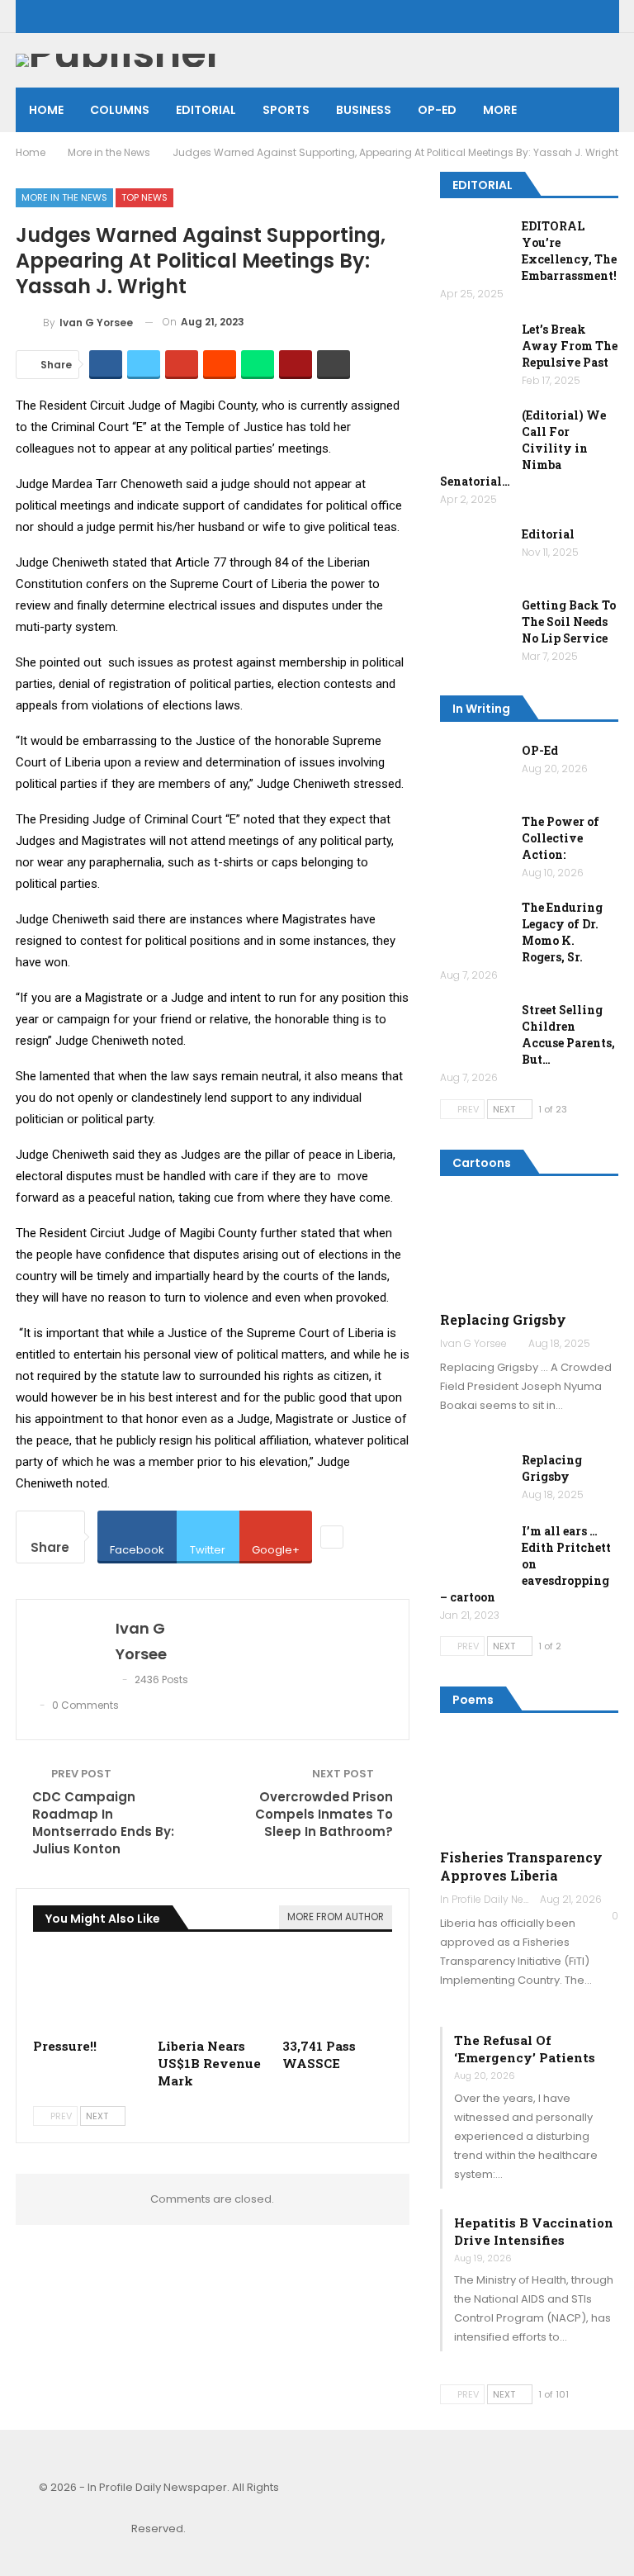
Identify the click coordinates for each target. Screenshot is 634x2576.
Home (46, 110)
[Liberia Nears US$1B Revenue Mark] (213, 1991)
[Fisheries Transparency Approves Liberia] (529, 1786)
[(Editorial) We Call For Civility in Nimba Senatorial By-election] (475, 434)
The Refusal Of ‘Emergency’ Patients (525, 2049)
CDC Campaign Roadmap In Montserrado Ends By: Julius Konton (103, 1823)
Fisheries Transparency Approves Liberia (521, 1866)
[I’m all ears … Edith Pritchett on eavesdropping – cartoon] (475, 1549)
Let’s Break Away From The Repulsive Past (570, 346)
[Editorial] (475, 553)
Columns (120, 110)
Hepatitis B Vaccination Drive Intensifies (534, 2231)
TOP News (144, 197)
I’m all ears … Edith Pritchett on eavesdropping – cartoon (525, 1564)
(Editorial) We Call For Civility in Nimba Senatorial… (523, 448)
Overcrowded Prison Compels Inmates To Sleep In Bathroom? (324, 1814)
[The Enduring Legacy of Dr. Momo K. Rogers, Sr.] (475, 926)
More (500, 110)
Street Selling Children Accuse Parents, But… (568, 1034)
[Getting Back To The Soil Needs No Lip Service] (475, 624)
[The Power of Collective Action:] (475, 840)
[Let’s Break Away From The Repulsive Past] (475, 348)
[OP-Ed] (475, 769)
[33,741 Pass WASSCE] (337, 1991)
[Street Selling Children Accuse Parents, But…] (475, 1028)
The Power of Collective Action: (561, 838)
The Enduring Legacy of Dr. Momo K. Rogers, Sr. (562, 932)
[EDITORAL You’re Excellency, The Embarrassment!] (475, 244)
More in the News (64, 197)
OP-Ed (540, 750)
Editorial (206, 110)
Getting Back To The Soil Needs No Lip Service (569, 621)
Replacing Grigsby (503, 1319)
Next (98, 2116)
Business (364, 110)
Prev (60, 2116)
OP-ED (437, 110)
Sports (286, 110)
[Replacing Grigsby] (529, 1248)
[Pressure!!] (88, 1991)
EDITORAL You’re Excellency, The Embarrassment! (569, 251)
